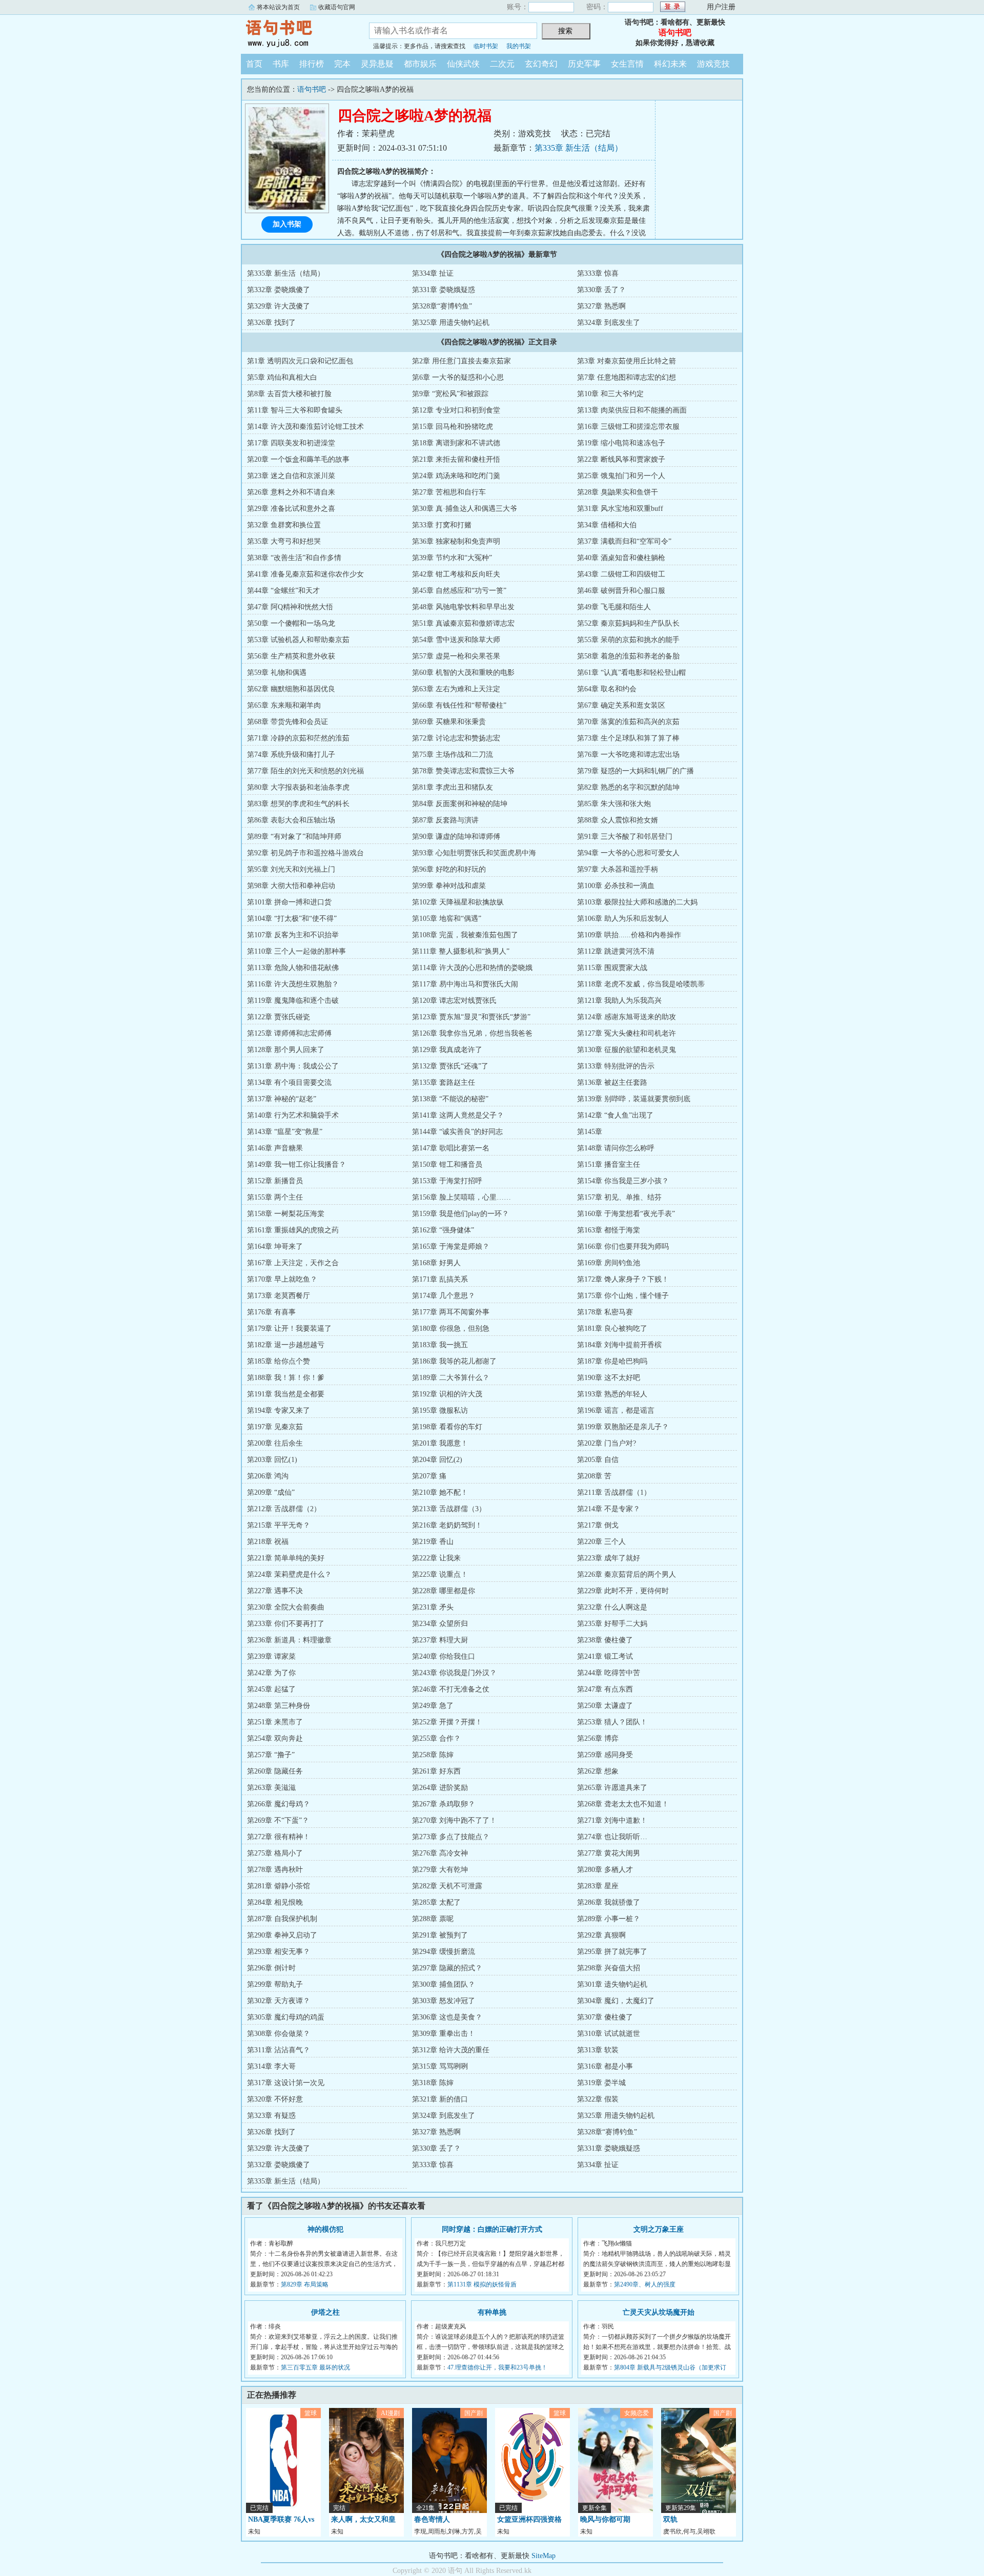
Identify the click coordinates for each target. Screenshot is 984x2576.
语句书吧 (297, 33)
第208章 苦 (594, 1476)
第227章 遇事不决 (275, 1591)
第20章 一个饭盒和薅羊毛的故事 (298, 459)
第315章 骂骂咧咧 (440, 2066)
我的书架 (519, 46)
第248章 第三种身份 (279, 1706)
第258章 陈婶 (433, 1755)
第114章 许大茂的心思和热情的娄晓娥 (472, 968)
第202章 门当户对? (607, 1443)
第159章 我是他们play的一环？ (460, 1214)
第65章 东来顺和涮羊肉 (284, 705)
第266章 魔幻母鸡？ (279, 1804)
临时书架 (486, 46)
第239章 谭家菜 (271, 1656)
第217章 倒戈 (598, 1525)
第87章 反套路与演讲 (445, 820)
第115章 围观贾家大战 (612, 968)
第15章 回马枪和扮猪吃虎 (453, 427)
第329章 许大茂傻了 (279, 306)
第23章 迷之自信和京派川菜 (291, 476)
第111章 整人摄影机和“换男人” (461, 951)
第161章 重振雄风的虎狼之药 (293, 1230)
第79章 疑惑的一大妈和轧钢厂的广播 (635, 771)
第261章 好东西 (436, 1771)
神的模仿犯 (325, 2229)
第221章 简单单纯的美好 (286, 1558)
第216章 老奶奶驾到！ (447, 1525)
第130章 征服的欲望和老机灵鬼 (627, 1050)
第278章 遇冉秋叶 (275, 1870)
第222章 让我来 (436, 1558)
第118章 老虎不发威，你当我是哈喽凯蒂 (641, 984)
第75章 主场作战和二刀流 (453, 755)
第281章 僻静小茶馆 (279, 1886)
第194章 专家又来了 (279, 1410)
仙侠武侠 (463, 64)
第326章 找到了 (271, 323)
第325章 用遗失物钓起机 (451, 323)
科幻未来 (670, 64)
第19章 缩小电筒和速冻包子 (621, 443)
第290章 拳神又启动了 (282, 1935)
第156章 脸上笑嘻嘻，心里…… (462, 1197)
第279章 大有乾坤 (440, 1870)
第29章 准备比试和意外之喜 (291, 509)
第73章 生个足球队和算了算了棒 (628, 738)
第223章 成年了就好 (609, 1558)
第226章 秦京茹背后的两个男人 (627, 1574)
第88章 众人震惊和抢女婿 (618, 820)
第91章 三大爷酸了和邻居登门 (625, 837)
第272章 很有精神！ (279, 1837)
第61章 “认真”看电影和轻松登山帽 (631, 673)
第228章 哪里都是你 (444, 1591)
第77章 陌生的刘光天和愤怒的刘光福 (305, 771)
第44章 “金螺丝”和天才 (283, 591)
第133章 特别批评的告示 (616, 1066)
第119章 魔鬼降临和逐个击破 (293, 1001)
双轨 (670, 2519)
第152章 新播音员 (275, 1181)
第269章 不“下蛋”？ (278, 1820)
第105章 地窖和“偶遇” (447, 919)
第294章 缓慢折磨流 (444, 1952)
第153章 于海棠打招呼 (447, 1181)
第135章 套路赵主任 (444, 1083)
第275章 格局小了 (275, 1853)
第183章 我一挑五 (440, 1345)
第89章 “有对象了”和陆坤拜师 (294, 837)
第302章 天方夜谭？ (279, 2001)
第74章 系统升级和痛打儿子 (291, 755)
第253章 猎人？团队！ (612, 1722)
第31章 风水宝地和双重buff (620, 509)
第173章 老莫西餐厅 (279, 1296)
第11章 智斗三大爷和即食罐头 (295, 410)
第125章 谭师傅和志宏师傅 (289, 1033)
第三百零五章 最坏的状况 (315, 2367)
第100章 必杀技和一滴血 (616, 886)
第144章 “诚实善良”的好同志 (457, 1132)
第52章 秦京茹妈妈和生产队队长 (628, 623)
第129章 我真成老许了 (447, 1050)
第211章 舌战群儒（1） (614, 1492)
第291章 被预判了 (440, 1935)
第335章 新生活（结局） (579, 148)
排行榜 (312, 64)
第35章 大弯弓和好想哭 (284, 541)
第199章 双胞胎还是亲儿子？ (623, 1427)
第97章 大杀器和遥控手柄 (618, 869)
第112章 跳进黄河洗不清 (616, 951)
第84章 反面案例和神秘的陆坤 (460, 804)
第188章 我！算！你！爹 (286, 1378)
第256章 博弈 (598, 1738)
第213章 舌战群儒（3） (449, 1509)
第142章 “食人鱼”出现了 (615, 1115)
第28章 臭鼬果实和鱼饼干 (618, 492)
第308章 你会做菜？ (279, 2034)
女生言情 (627, 64)
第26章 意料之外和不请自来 (291, 492)
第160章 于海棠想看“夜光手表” (626, 1214)
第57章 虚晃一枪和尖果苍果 (456, 656)
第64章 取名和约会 (607, 689)
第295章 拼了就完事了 (612, 1952)
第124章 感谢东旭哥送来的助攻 (627, 1017)
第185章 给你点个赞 (279, 1361)
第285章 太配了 (436, 1902)
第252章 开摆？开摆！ (447, 1722)
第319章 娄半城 (601, 2083)
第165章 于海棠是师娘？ (451, 1246)
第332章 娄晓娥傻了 (279, 290)
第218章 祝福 (268, 1542)
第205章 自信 (598, 1460)
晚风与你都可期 (605, 2519)
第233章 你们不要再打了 (286, 1624)
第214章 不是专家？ (609, 1509)
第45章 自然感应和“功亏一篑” (459, 591)
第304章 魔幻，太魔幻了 (616, 2001)
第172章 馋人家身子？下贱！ (623, 1279)
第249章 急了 (433, 1706)
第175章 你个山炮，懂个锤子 (623, 1296)
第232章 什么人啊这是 (612, 1607)
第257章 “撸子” (271, 1755)
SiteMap (544, 2556)
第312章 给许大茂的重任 (451, 2050)
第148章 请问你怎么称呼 (616, 1148)
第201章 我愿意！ (440, 1443)
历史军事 (584, 64)
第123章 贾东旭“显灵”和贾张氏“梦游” (471, 1017)
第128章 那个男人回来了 (286, 1050)
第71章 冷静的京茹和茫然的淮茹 (298, 738)
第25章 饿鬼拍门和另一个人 (621, 476)
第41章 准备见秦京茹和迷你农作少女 (305, 574)
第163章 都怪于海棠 (609, 1230)
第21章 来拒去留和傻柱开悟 (456, 459)
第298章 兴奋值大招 (609, 1968)
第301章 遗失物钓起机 (612, 1984)
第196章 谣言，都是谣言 (616, 1410)
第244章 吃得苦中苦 (609, 1673)
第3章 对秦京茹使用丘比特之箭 (627, 361)
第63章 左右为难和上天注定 (456, 689)
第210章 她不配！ (440, 1492)
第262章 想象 (598, 1771)
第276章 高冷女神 (440, 1853)
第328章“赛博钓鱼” (442, 306)
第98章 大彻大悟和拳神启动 (291, 886)
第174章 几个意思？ (444, 1296)
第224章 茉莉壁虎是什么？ (289, 1574)
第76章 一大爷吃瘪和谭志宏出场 (628, 755)
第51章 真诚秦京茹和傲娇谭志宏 (463, 623)
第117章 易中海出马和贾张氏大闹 (465, 984)
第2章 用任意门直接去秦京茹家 (462, 361)
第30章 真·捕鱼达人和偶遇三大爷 (465, 509)
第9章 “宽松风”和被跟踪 (450, 394)
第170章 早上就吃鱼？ (282, 1279)
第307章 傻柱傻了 (605, 2017)
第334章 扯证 (433, 273)
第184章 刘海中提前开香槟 (619, 1345)
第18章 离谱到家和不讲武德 (456, 443)
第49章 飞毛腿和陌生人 (614, 607)
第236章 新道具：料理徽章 (289, 1640)
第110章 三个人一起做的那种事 (296, 951)
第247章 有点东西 (605, 1689)
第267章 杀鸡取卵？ (444, 1804)
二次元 (502, 64)
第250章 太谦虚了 (605, 1706)
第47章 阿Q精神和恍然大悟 (290, 607)
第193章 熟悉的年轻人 (612, 1394)
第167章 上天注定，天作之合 (293, 1263)
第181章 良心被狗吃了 (612, 1328)
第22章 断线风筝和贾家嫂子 (621, 459)
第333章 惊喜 (598, 273)
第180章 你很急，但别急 (451, 1328)
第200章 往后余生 (275, 1443)
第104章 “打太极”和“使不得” (292, 919)
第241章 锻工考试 (605, 1656)
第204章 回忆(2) (437, 1460)
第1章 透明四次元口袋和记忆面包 (300, 361)
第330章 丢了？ (601, 290)
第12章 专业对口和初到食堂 (456, 410)
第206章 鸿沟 (268, 1476)
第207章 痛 (429, 1476)
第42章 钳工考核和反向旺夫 (456, 574)
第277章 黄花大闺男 (609, 1853)
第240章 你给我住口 (444, 1656)
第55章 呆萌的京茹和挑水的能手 (628, 640)
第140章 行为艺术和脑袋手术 (293, 1115)
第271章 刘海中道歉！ (612, 1820)
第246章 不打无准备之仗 (451, 1689)
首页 (254, 64)
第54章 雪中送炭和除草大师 (456, 640)
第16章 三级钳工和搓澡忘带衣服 (628, 427)
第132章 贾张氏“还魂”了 (450, 1066)
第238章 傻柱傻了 (605, 1640)
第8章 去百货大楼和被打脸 (289, 394)
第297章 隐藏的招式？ (447, 1968)
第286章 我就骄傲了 (609, 1902)
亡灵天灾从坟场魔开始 (659, 2312)
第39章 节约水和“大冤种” (452, 558)
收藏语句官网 (337, 7)
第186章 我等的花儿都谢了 (454, 1361)
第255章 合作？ (436, 1738)
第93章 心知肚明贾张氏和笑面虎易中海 (474, 853)
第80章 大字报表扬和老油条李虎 (298, 787)
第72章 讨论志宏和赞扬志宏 (456, 738)
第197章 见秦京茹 (275, 1427)
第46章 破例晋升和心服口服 (621, 591)
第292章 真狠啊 (601, 1935)
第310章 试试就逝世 (609, 2034)
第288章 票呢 (433, 1919)
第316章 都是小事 (605, 2066)
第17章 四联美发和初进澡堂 (291, 443)
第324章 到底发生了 (609, 323)
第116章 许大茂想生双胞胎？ (293, 984)
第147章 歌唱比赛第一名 (451, 1148)
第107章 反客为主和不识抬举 (293, 935)
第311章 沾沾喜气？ (279, 2050)
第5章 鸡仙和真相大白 (282, 377)
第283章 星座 (598, 1886)
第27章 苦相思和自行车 (449, 492)
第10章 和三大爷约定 (610, 394)
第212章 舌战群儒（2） (284, 1509)
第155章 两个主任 (275, 1197)
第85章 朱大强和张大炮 (614, 804)
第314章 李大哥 (271, 2066)
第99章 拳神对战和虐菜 (449, 886)
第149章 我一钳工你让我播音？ (296, 1165)
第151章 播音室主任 (609, 1165)
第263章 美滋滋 (271, 1788)
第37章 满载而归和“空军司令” (624, 541)
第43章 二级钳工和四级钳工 (621, 574)
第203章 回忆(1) (272, 1460)
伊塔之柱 (325, 2312)
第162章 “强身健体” (443, 1230)
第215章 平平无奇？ (279, 1525)
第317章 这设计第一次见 (286, 2083)
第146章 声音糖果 (275, 1148)
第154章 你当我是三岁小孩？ (623, 1181)
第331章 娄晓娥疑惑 (444, 290)
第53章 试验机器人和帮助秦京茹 (298, 640)
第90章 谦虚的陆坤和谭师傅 (456, 837)
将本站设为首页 (278, 7)
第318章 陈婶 (433, 2083)
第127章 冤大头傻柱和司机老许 (627, 1033)
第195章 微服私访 (440, 1410)
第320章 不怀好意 (275, 2099)
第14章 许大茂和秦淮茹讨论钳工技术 (305, 427)
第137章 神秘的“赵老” (282, 1099)
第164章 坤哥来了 (275, 1246)
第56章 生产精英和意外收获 (291, 656)
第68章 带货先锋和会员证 (288, 722)
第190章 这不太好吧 (609, 1378)
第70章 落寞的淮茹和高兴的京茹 (628, 722)
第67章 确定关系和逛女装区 (621, 705)
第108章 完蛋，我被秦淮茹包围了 (465, 935)
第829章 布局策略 (305, 2284)
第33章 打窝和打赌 (442, 525)
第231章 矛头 (433, 1607)
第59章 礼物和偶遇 (277, 673)
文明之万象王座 (659, 2229)
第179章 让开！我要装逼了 (289, 1328)
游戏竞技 (713, 64)
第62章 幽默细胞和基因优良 (291, 689)
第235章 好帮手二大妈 (612, 1624)
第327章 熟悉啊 (601, 306)
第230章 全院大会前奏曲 (286, 1607)
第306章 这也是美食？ (447, 2017)
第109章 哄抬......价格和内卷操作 (629, 935)
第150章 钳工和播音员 (447, 1165)
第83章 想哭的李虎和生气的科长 (298, 804)
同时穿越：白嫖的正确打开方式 (492, 2229)
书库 (281, 64)
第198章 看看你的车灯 (447, 1427)
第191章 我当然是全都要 (286, 1394)
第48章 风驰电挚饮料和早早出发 (463, 607)
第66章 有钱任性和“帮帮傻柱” (459, 705)
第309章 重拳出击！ (444, 2034)
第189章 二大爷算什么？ (451, 1378)
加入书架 (287, 224)
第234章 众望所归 (440, 1624)
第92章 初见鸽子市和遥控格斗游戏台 (305, 853)
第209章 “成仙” (271, 1492)
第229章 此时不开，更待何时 (623, 1591)
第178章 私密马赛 (605, 1312)
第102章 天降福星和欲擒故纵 (458, 902)
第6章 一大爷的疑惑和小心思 (458, 377)
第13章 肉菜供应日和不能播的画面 (632, 410)
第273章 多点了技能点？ (451, 1837)
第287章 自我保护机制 (282, 1919)
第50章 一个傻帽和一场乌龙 (291, 623)
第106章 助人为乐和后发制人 (623, 919)
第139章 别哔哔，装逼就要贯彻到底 (634, 1099)
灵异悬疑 (377, 64)
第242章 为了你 (271, 1673)
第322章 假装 (598, 2099)
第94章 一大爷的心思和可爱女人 (628, 853)
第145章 (590, 1132)
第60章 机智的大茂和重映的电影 (463, 673)
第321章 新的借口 (440, 2099)
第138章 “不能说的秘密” (450, 1099)
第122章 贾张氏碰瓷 (279, 1017)
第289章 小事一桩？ (609, 1919)
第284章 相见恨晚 (275, 1902)
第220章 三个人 (601, 1542)
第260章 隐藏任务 (275, 1771)
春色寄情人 (432, 2519)
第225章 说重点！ (440, 1574)
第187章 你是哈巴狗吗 (612, 1361)
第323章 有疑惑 (271, 2116)
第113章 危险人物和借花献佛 (293, 968)
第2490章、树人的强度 (645, 2284)
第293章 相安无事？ (279, 1952)
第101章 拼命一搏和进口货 (289, 902)
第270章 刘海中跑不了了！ (454, 1820)
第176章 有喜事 (271, 1312)
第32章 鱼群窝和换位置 (284, 525)
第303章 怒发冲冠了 (444, 2001)
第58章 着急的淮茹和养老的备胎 (628, 656)
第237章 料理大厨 (440, 1640)
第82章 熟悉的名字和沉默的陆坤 (628, 787)
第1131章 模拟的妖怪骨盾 (482, 2284)
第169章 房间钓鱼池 (609, 1263)
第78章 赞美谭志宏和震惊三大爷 (463, 771)
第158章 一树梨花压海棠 (286, 1214)
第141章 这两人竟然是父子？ (458, 1115)
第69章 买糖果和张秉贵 (449, 722)
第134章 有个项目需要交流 (289, 1083)
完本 (342, 64)
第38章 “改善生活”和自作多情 (294, 558)
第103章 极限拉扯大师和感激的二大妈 (637, 902)
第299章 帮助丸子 (275, 1984)
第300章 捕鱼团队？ (444, 1984)
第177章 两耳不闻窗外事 (451, 1312)
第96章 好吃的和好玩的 (449, 869)
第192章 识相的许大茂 (447, 1394)
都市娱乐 (420, 64)
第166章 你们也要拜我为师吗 (623, 1246)
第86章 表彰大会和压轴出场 (291, 820)
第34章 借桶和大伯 (607, 525)
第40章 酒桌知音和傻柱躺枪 (621, 558)
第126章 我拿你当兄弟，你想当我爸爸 (472, 1033)
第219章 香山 (433, 1542)
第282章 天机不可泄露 (447, 1886)
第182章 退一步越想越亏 (286, 1345)
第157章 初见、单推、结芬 (619, 1197)
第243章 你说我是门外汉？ (454, 1673)
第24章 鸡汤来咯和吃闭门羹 (456, 476)
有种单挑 (492, 2312)
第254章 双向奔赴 (275, 1738)
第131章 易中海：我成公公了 (293, 1066)
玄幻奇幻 (541, 64)
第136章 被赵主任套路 (612, 1083)
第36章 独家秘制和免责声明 (456, 541)
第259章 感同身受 (605, 1755)
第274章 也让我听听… (612, 1837)
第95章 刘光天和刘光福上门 (291, 869)
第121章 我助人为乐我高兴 (619, 1001)
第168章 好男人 (436, 1263)
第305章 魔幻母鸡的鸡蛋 (286, 2017)
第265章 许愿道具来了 (612, 1788)
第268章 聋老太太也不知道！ (623, 1804)
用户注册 (721, 7)
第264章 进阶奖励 (440, 1788)
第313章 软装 (598, 2050)
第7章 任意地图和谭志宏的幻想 (627, 377)
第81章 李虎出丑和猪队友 (453, 787)
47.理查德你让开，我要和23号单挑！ (497, 2367)
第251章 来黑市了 (275, 1722)
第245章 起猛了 (271, 1689)
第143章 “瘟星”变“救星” (285, 1132)
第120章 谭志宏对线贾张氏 (454, 1001)
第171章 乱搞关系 (440, 1279)
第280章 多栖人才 (605, 1870)
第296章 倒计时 (271, 1968)
